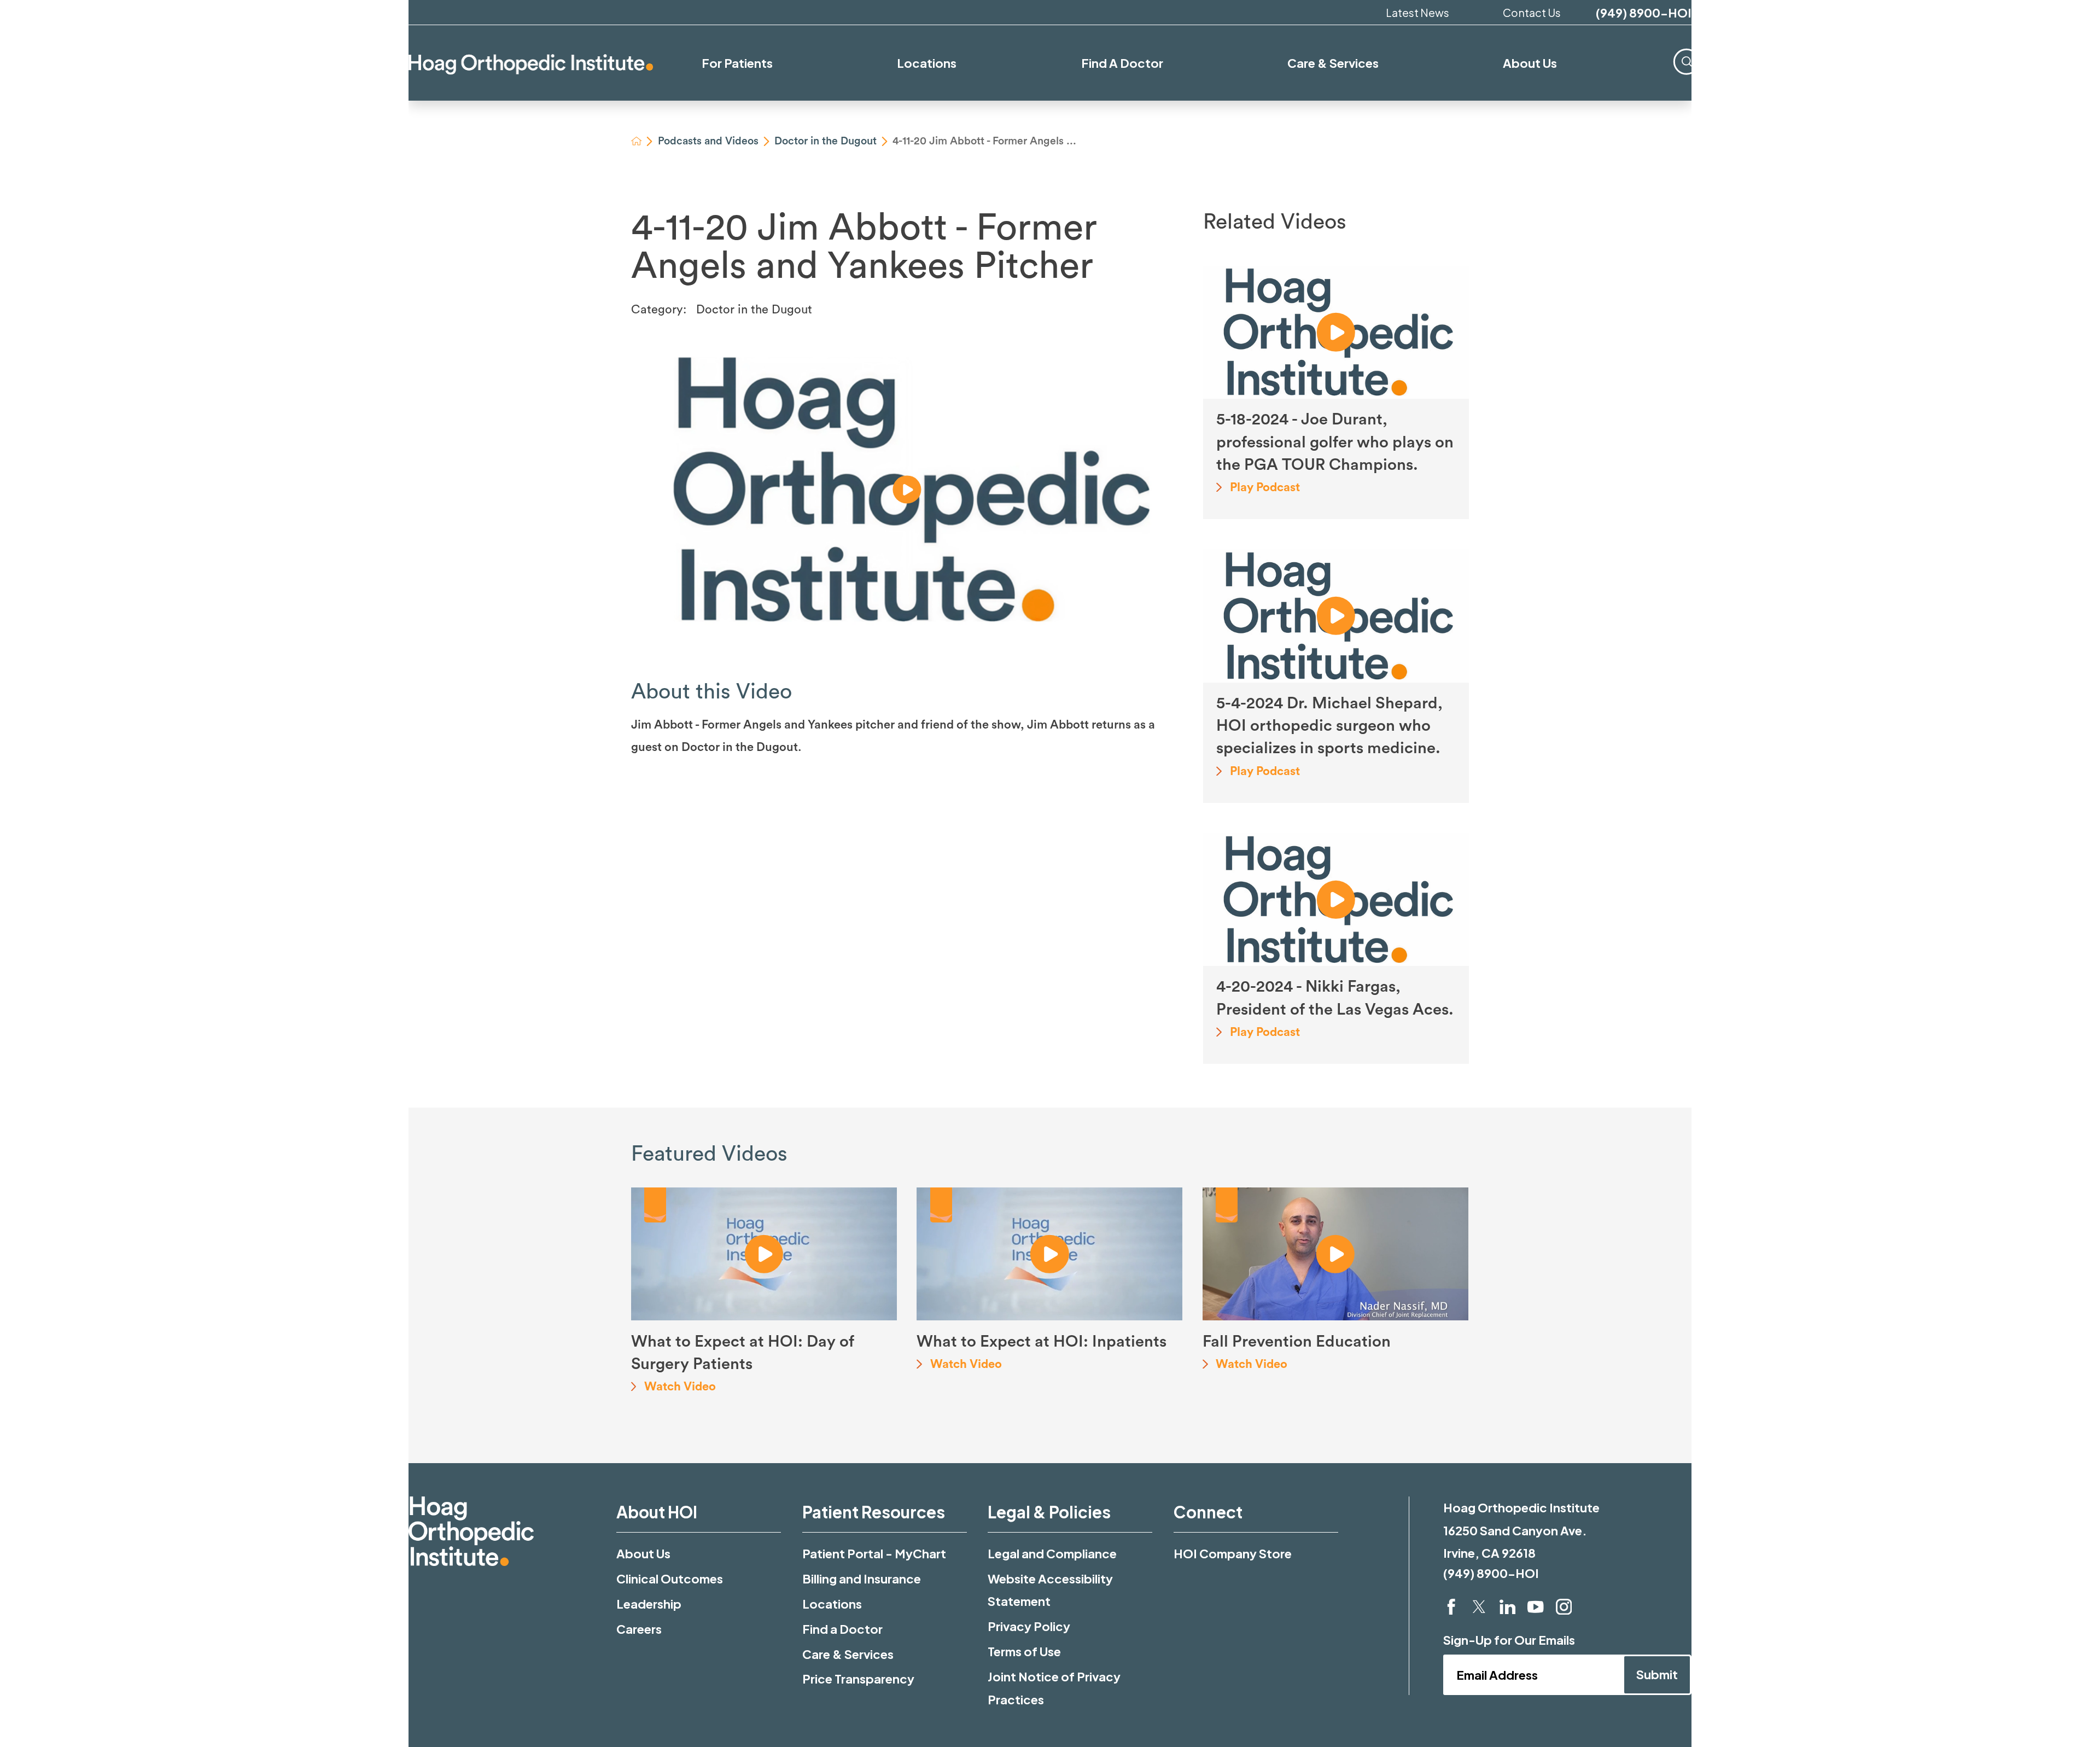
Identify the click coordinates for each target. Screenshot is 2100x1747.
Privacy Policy (1029, 1626)
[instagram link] (1564, 1607)
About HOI (657, 1512)
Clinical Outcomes (670, 1579)
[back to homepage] (637, 141)
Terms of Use (1024, 1651)
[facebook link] (1451, 1607)
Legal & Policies (1049, 1512)
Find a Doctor (842, 1629)
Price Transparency (858, 1679)
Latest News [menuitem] (1417, 12)
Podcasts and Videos (708, 141)
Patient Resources (874, 1512)
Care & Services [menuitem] (1333, 63)
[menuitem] (1687, 62)
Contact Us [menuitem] (1532, 12)
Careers (639, 1629)
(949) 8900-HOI (1644, 13)
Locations (832, 1604)
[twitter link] (1479, 1607)
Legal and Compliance (1052, 1553)
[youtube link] (1535, 1607)
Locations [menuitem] (927, 63)
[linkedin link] (1507, 1607)
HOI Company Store (1233, 1553)
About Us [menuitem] (1530, 63)
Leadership (649, 1604)
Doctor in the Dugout (826, 141)
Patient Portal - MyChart (874, 1553)
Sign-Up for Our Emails (1509, 1640)
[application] (907, 490)
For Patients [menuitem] (737, 63)
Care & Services (848, 1654)
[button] (907, 490)
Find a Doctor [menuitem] (1122, 63)
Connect (1208, 1512)
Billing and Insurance (862, 1579)
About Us (643, 1553)
